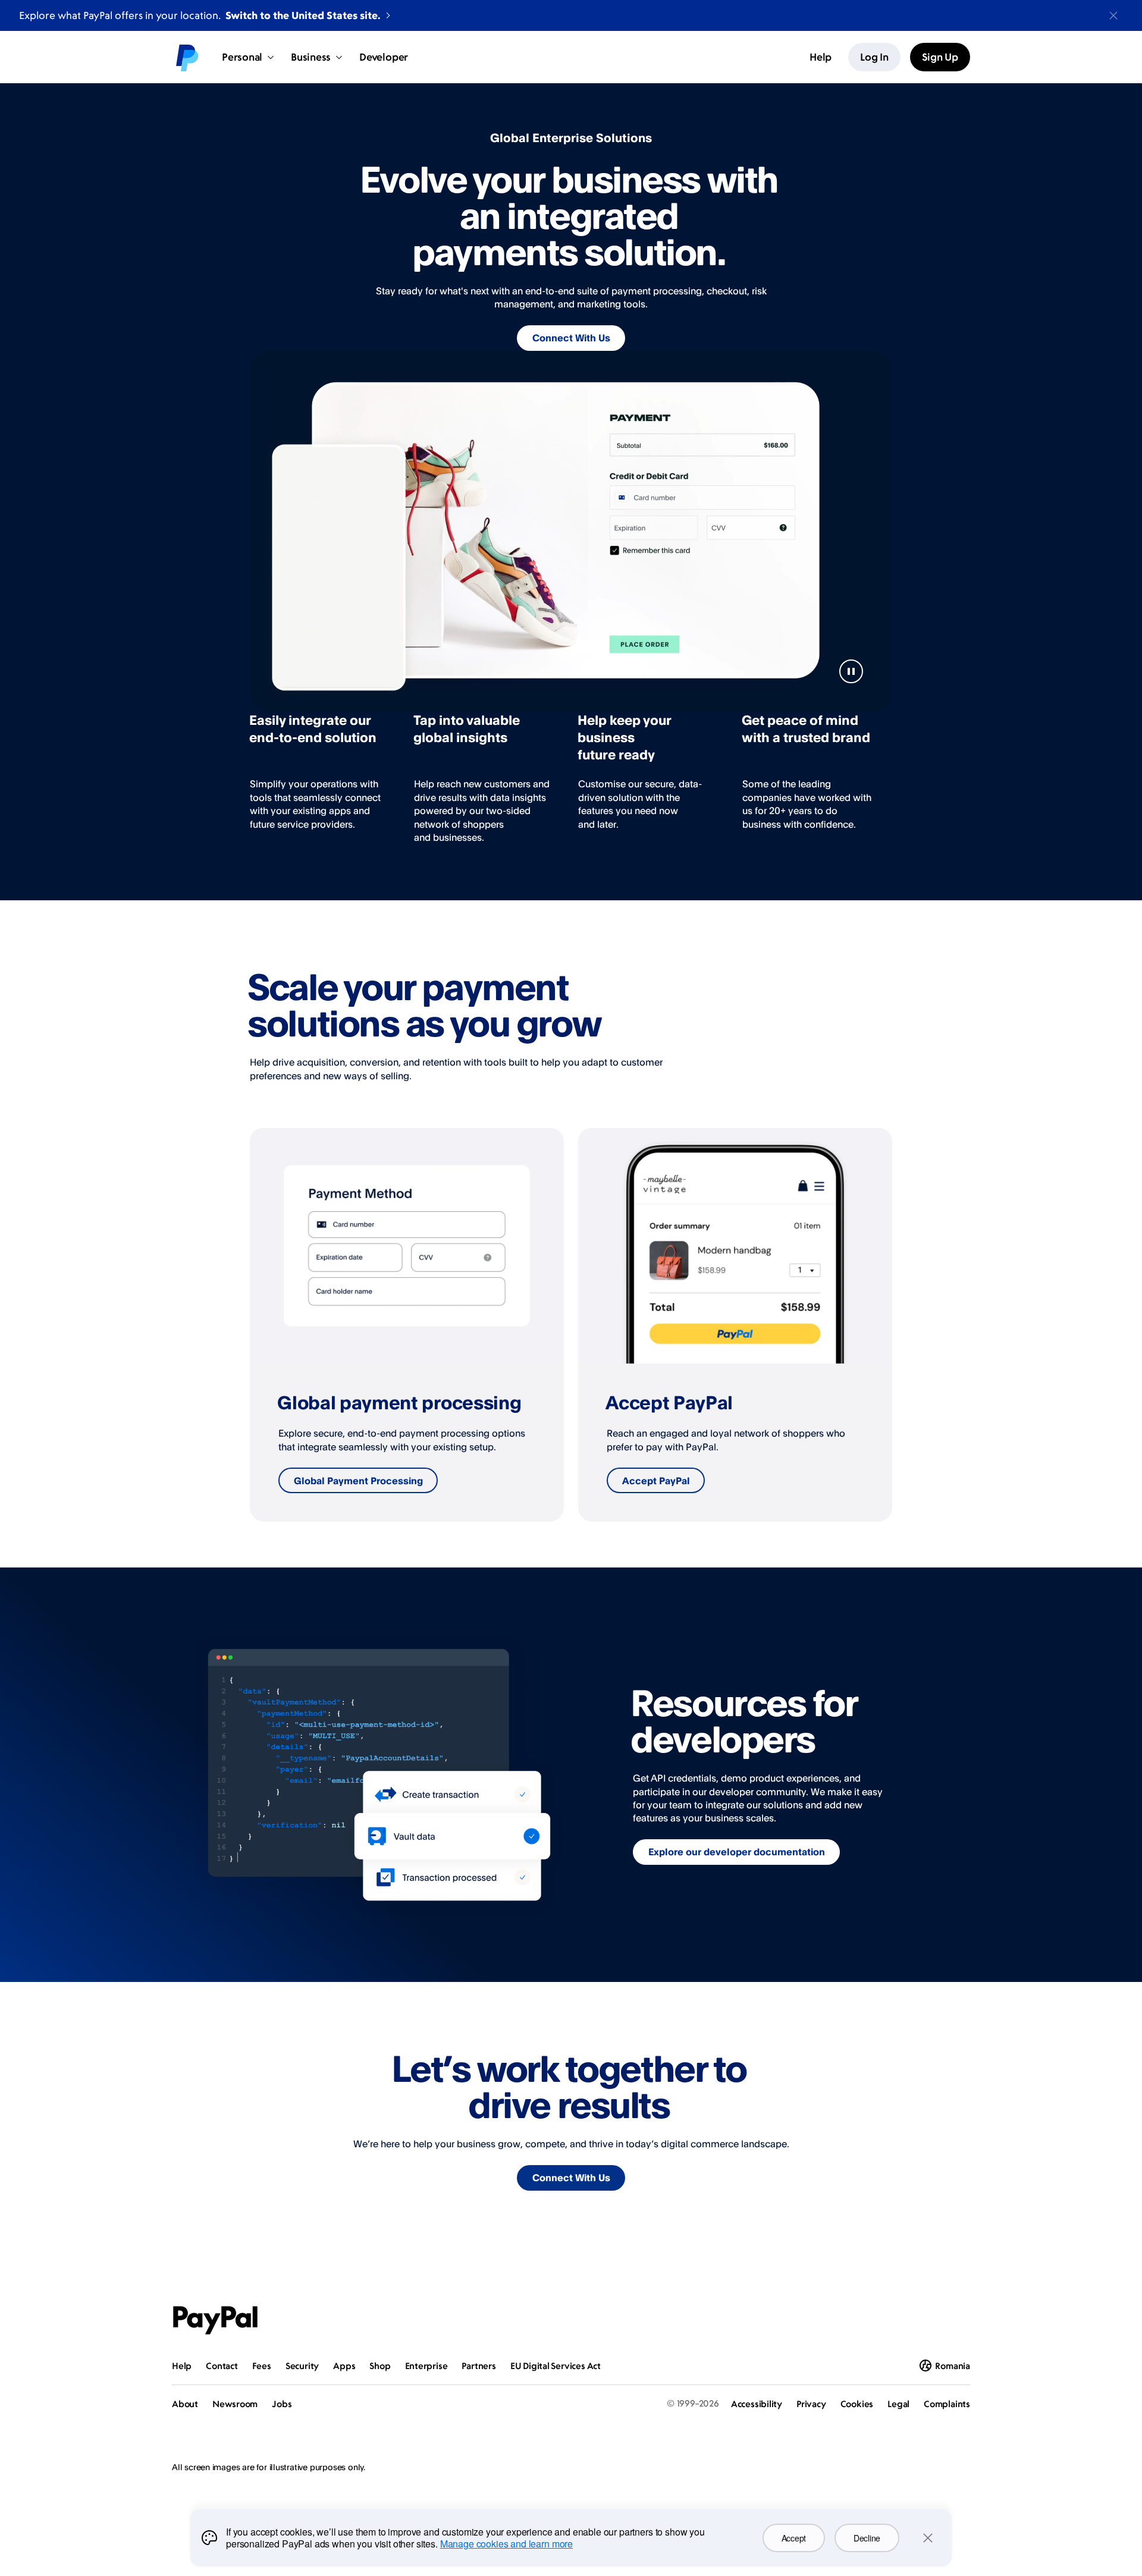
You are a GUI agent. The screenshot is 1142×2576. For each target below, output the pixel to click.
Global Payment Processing (358, 1481)
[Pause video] (851, 671)
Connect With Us (571, 338)
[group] (407, 1325)
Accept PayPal (656, 1481)
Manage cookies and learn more (506, 2544)
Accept (794, 2538)
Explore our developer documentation (737, 1852)
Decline (867, 2538)
